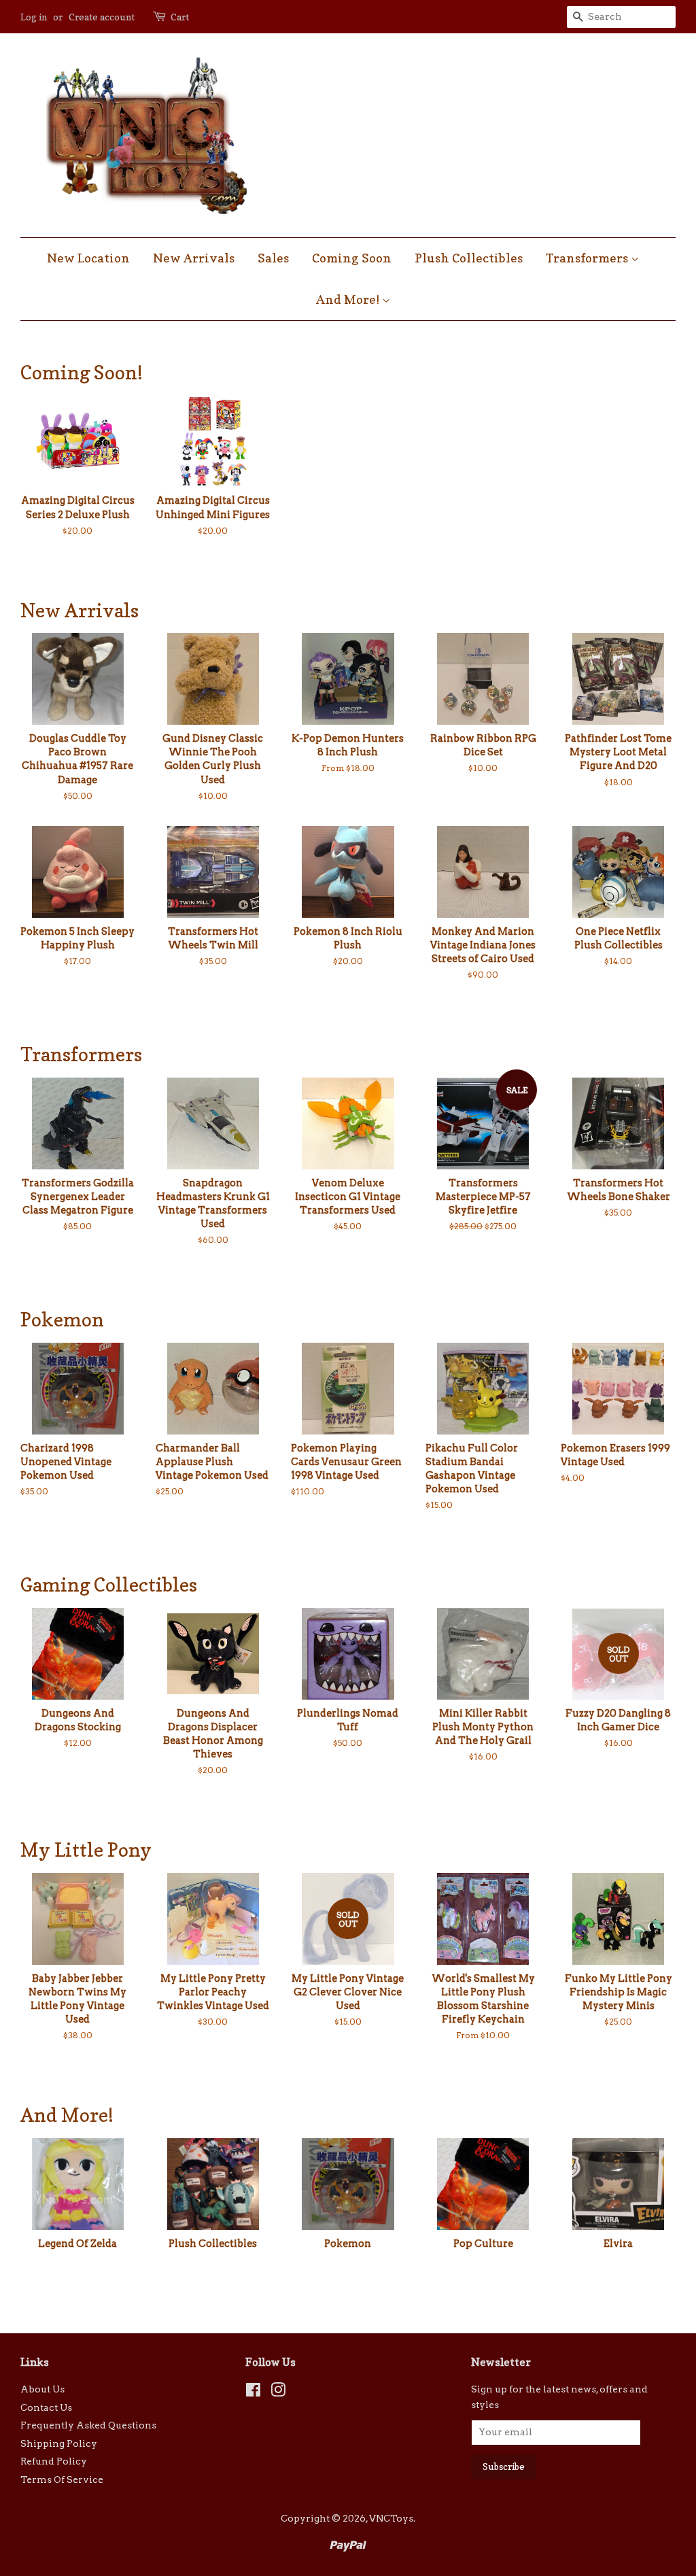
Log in (34, 17)
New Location (88, 258)
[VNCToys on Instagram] (278, 2392)
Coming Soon (352, 258)
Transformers (588, 258)
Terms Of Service (62, 2479)
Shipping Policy (59, 2443)
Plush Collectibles (469, 258)
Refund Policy (54, 2461)
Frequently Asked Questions (88, 2425)
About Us (42, 2389)
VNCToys (391, 2518)
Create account (102, 17)
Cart (180, 17)
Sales (273, 258)
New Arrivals (194, 258)
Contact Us (46, 2407)
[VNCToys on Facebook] (253, 2392)
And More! (349, 299)
